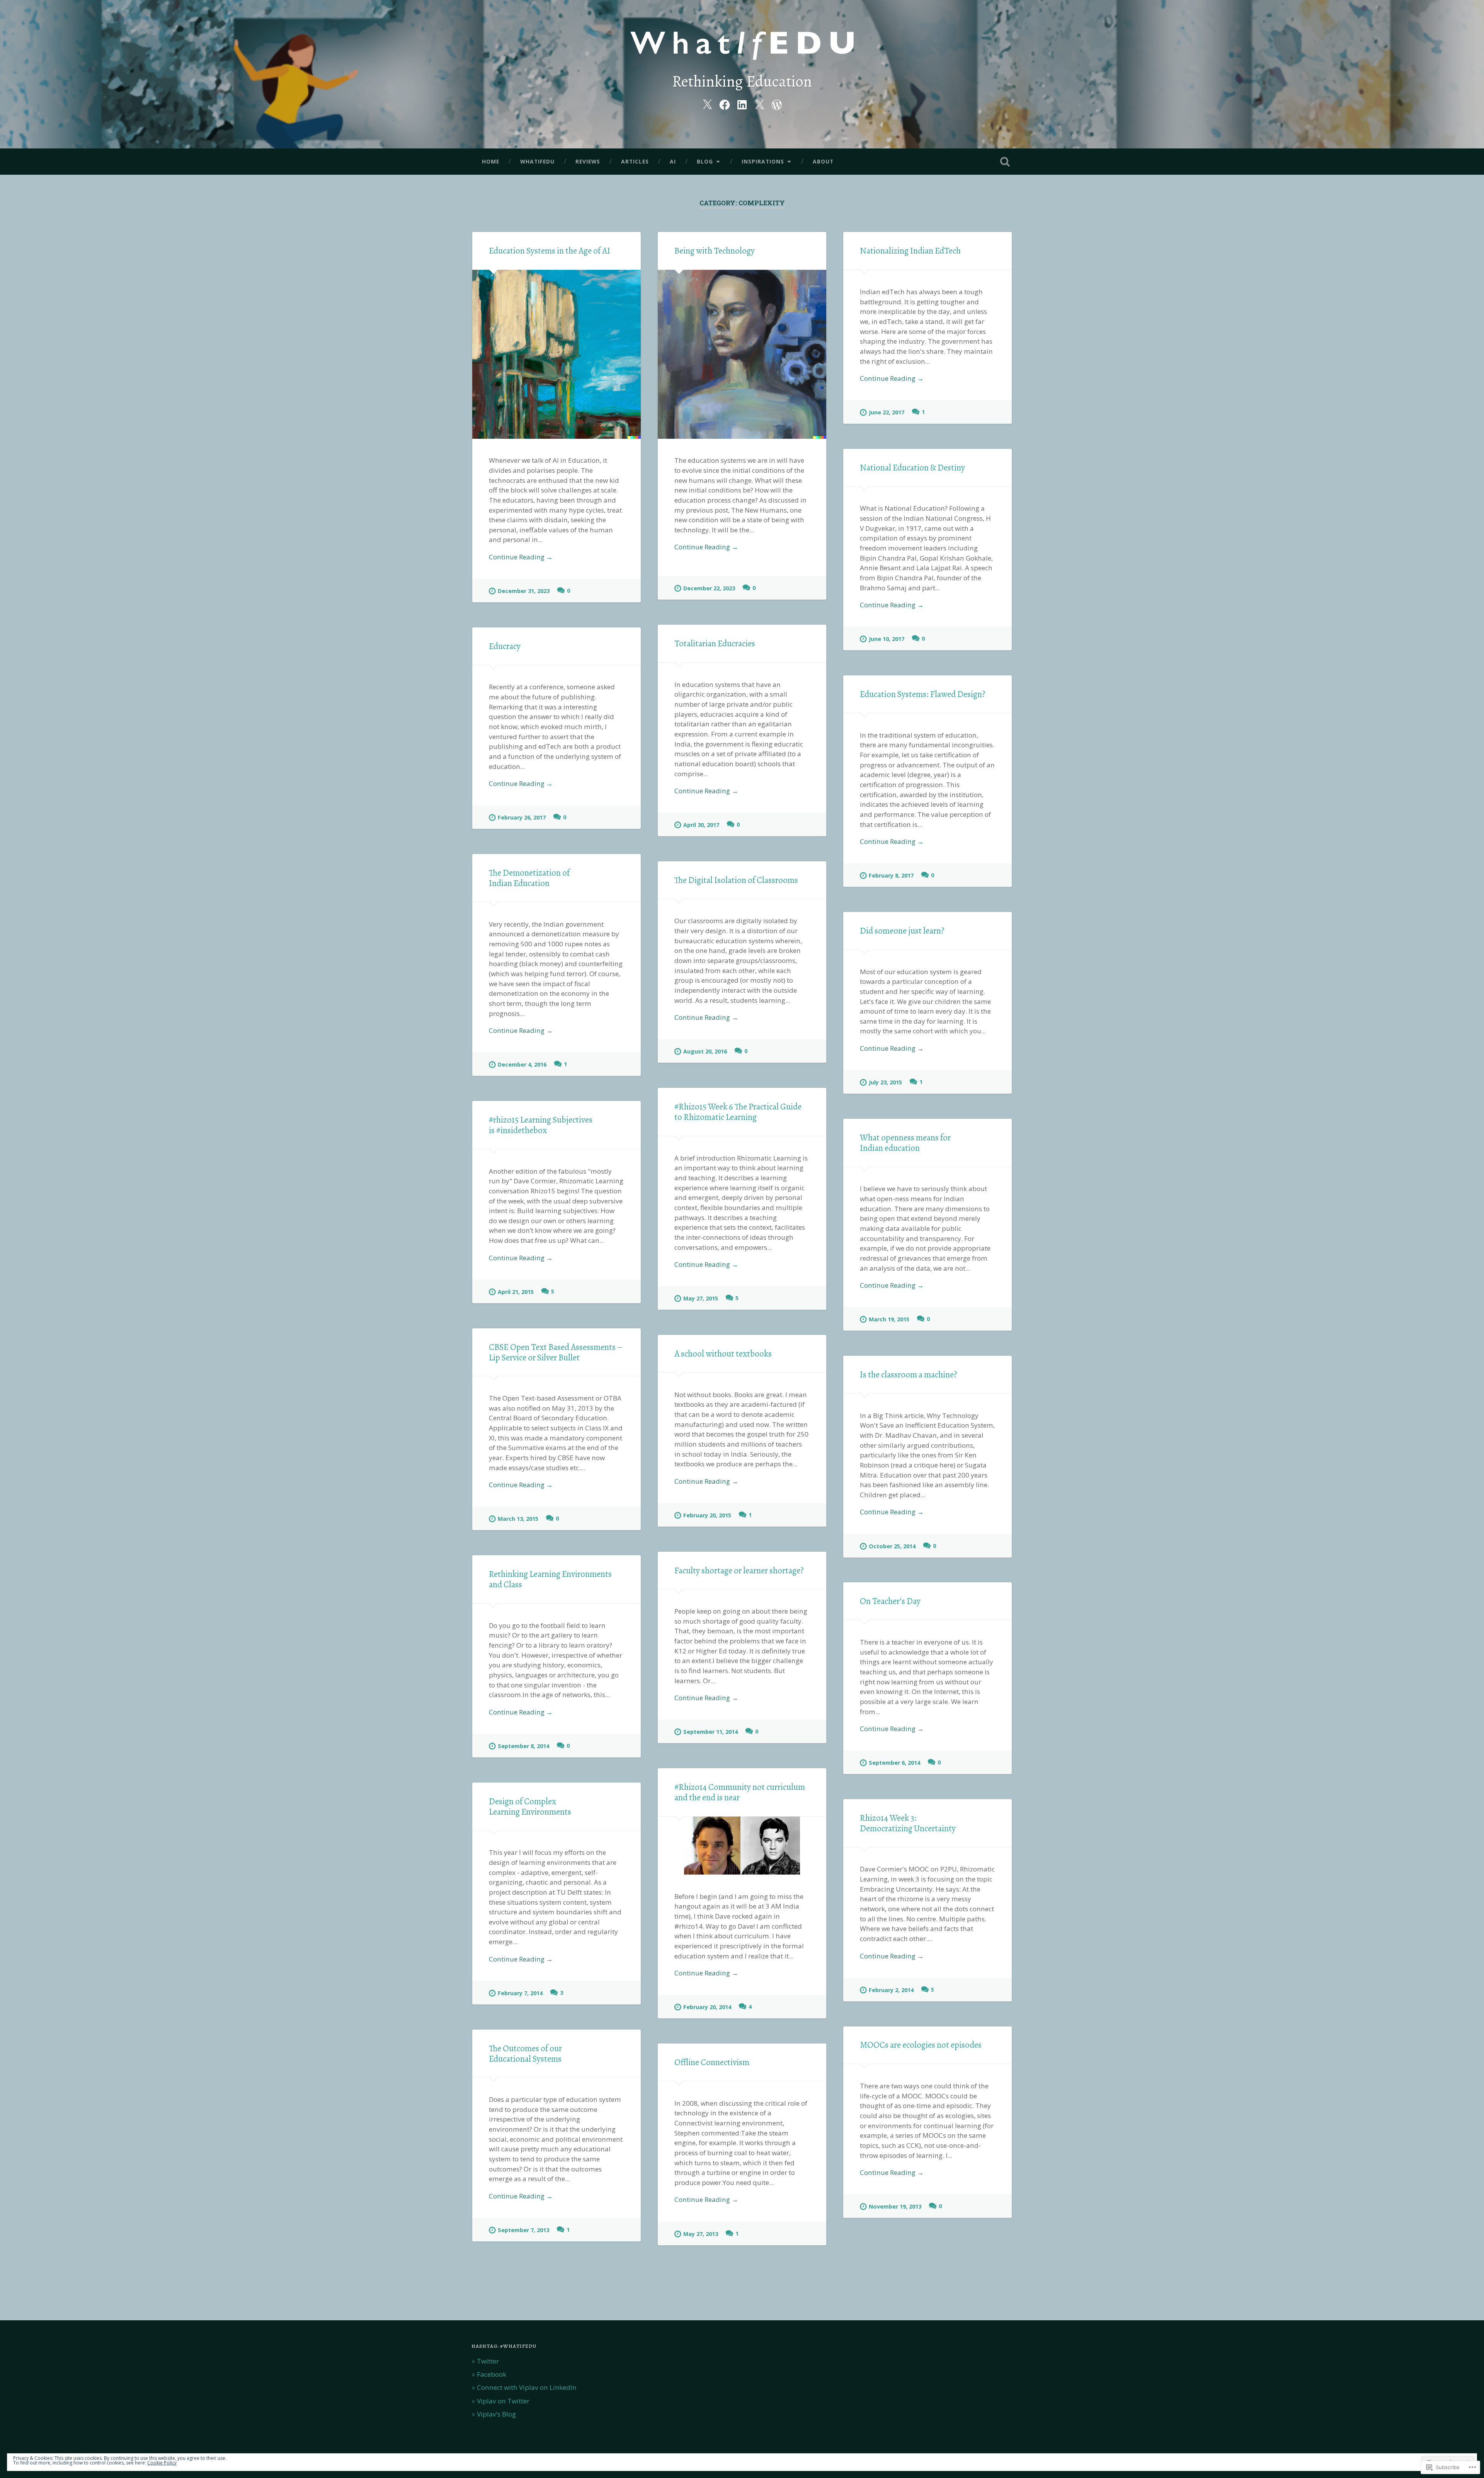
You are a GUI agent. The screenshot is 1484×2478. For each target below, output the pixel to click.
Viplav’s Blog (496, 2414)
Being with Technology (715, 251)
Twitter (488, 2361)
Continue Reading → (521, 557)
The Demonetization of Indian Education (529, 878)
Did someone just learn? (902, 931)
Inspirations (763, 161)
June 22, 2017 (887, 412)
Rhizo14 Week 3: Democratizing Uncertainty (908, 1823)
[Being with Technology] (742, 354)
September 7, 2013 (523, 2230)
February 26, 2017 (522, 817)
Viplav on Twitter (503, 2401)
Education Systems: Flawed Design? (923, 694)
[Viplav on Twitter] (759, 103)
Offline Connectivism (712, 2062)
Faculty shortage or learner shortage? (739, 1570)
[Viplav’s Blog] (777, 103)
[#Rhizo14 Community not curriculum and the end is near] (742, 1846)
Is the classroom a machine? (909, 1374)
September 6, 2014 (894, 1763)
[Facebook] (725, 103)
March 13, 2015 (518, 1519)
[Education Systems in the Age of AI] (556, 354)
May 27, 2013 (701, 2234)
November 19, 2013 (895, 2206)
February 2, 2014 (891, 1990)
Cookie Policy (162, 2463)
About (823, 161)
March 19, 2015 (889, 1319)
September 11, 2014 (711, 1732)
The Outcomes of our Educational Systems (525, 2054)
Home (491, 161)
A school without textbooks (723, 1354)
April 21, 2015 (516, 1292)
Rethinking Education (742, 81)
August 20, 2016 (705, 1051)
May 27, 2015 (701, 1298)
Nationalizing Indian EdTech (910, 251)
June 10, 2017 (887, 639)
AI (673, 161)
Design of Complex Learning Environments (530, 1807)
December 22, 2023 (709, 588)
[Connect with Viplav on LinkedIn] (742, 103)
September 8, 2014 (523, 1746)
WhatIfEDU (537, 161)
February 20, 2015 (707, 1515)
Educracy (505, 646)
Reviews (588, 161)
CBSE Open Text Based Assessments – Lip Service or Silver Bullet (556, 1352)
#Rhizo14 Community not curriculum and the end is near (740, 1792)
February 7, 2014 (520, 1993)
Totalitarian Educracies (715, 643)
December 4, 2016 (522, 1064)
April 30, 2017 (701, 825)
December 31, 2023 (524, 591)
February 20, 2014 (707, 2007)
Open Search (1005, 162)
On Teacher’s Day (890, 1601)
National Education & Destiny (912, 468)
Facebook (492, 2374)
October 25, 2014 (892, 1546)
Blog (705, 161)
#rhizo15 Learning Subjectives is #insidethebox (541, 1125)
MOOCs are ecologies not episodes (921, 2045)
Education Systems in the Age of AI (550, 251)
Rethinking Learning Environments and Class (550, 1579)
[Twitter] (707, 103)
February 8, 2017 (891, 875)
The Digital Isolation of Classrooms (736, 880)
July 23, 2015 (885, 1082)
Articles (635, 161)
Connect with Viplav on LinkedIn (527, 2387)
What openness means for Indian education (905, 1143)
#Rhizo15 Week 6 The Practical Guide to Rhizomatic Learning (738, 1112)
